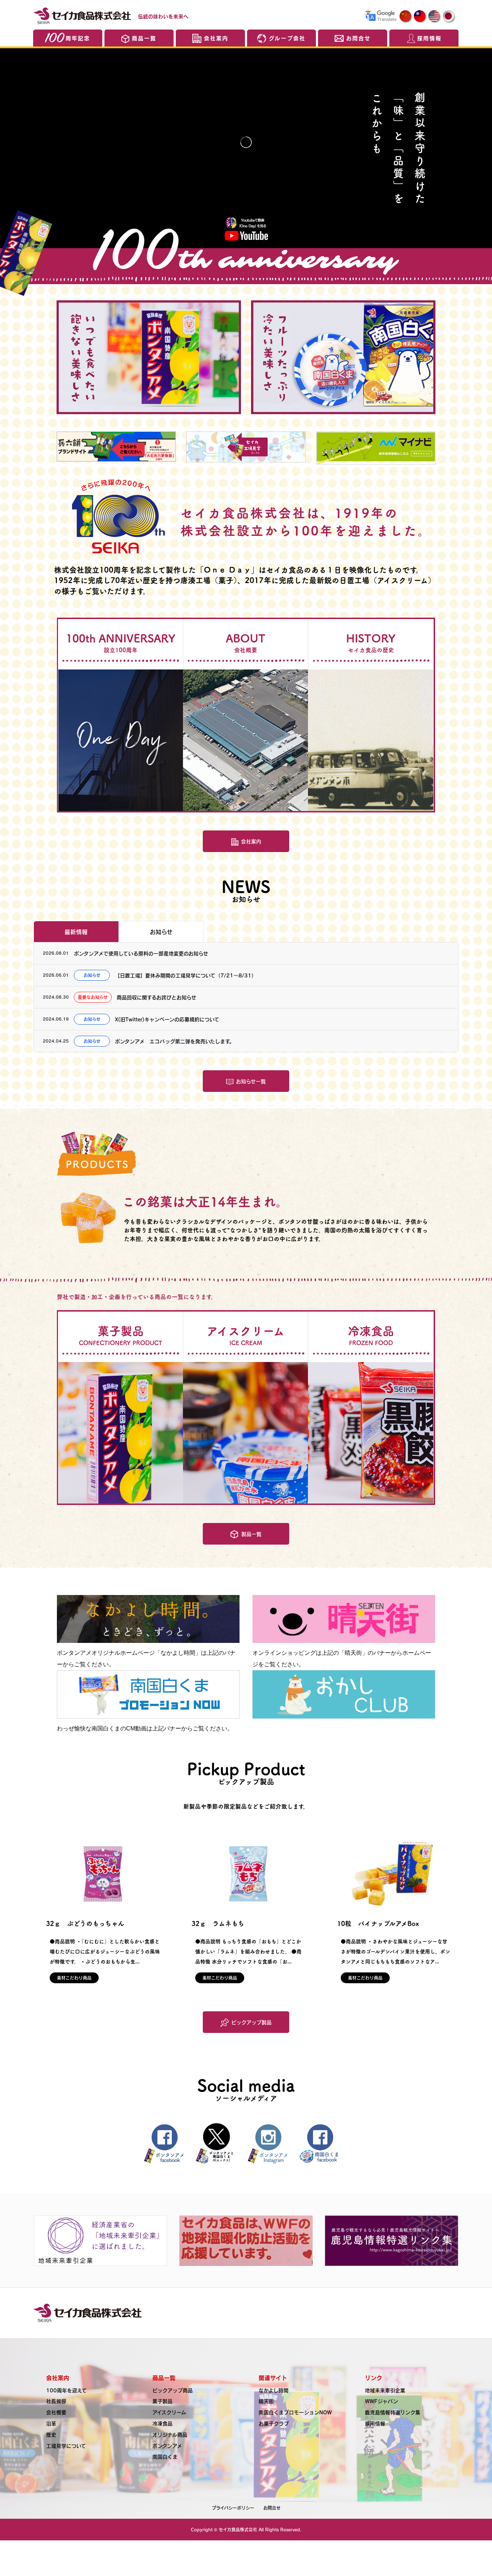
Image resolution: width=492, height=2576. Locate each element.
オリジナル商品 (170, 2434)
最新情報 (76, 932)
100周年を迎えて (66, 2390)
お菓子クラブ (274, 2423)
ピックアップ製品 (251, 2022)
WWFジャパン (381, 2401)
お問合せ (358, 38)
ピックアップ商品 (173, 2390)
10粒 (378, 1923)
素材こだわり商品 (74, 1978)
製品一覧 (251, 1534)
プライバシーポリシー (233, 2508)
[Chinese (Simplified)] (406, 17)
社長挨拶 (56, 2401)
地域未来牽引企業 (385, 2390)
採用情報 (429, 38)
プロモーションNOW (295, 2412)
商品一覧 (144, 38)
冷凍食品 (162, 2423)
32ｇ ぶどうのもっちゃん (85, 1923)
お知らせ (161, 932)
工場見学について (66, 2446)
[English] (435, 17)
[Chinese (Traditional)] (420, 17)
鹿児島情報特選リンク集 (393, 2412)
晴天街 (266, 2401)
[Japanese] (449, 17)
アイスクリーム (169, 2412)
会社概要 (56, 2412)
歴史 (51, 2434)
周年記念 (78, 38)
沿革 (51, 2423)
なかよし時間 (274, 2390)
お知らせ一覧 (251, 1081)
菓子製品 (162, 2401)
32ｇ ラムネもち (218, 1923)
